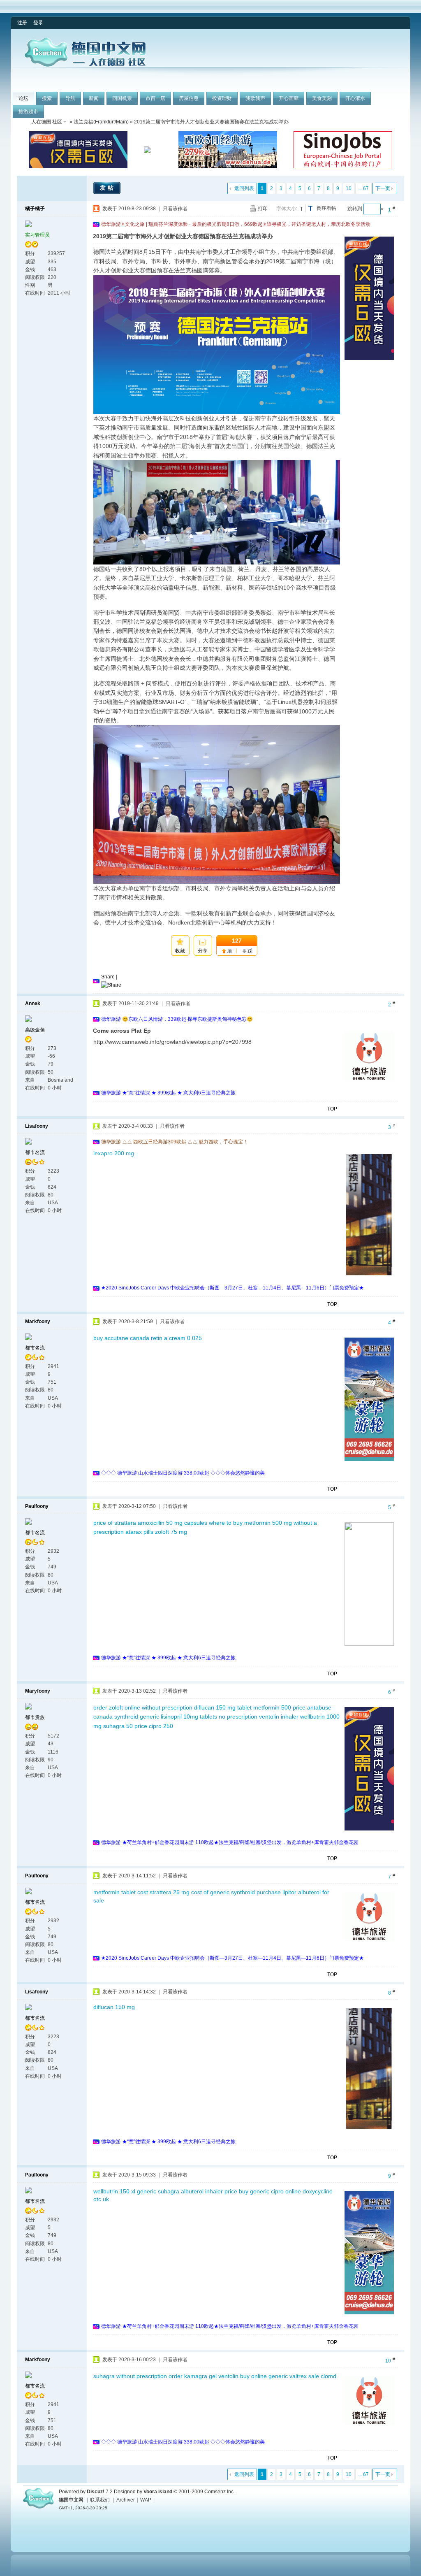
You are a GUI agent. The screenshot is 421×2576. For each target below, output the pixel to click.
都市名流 (35, 1152)
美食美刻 (322, 98)
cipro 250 (161, 1726)
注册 (22, 23)
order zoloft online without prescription (143, 1707)
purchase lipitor (276, 1892)
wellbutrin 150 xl (114, 2191)
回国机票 (122, 98)
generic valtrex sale (294, 2376)
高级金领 (35, 1030)
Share (108, 977)
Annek (33, 1003)
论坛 (23, 98)
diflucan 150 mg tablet (223, 1707)
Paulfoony (37, 1506)
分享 (203, 951)
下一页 (383, 188)
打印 (263, 209)
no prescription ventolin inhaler (259, 1717)
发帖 (108, 188)
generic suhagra (158, 2191)
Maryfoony (38, 1691)
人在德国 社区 (47, 122)
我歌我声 (255, 98)
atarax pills (139, 1532)
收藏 (180, 951)
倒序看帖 (326, 208)
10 (349, 188)
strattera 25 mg (170, 1892)
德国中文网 (71, 2500)
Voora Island (158, 2492)
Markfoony (38, 1322)
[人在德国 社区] (85, 65)
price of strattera (115, 1523)
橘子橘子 (35, 209)
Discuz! (96, 2492)
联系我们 (100, 2500)
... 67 (363, 188)
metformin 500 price (279, 1707)
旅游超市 (28, 111)
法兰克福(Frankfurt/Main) (101, 122)
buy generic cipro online (270, 2191)
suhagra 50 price (125, 1726)
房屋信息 (189, 98)
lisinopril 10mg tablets (189, 1717)
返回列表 (244, 188)
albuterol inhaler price (209, 2191)
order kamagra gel (193, 2376)
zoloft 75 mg (171, 1532)
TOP (332, 1109)
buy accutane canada (121, 1338)
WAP (146, 2500)
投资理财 (222, 98)
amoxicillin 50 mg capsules (172, 1523)
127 (237, 941)
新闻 (94, 98)
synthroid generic (137, 1717)
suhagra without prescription (130, 2376)
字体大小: (287, 209)
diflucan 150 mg (114, 2007)
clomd (328, 2376)
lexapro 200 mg (114, 1153)
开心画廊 (289, 98)
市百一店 (155, 98)
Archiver (126, 2500)
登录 (38, 23)
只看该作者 (175, 209)
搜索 (47, 98)
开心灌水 (355, 98)
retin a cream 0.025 (176, 1338)
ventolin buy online (243, 2376)
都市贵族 (35, 1717)
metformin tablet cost (121, 1892)
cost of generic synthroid (223, 1892)
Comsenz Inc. (220, 2492)
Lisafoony (37, 1126)
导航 (70, 98)
